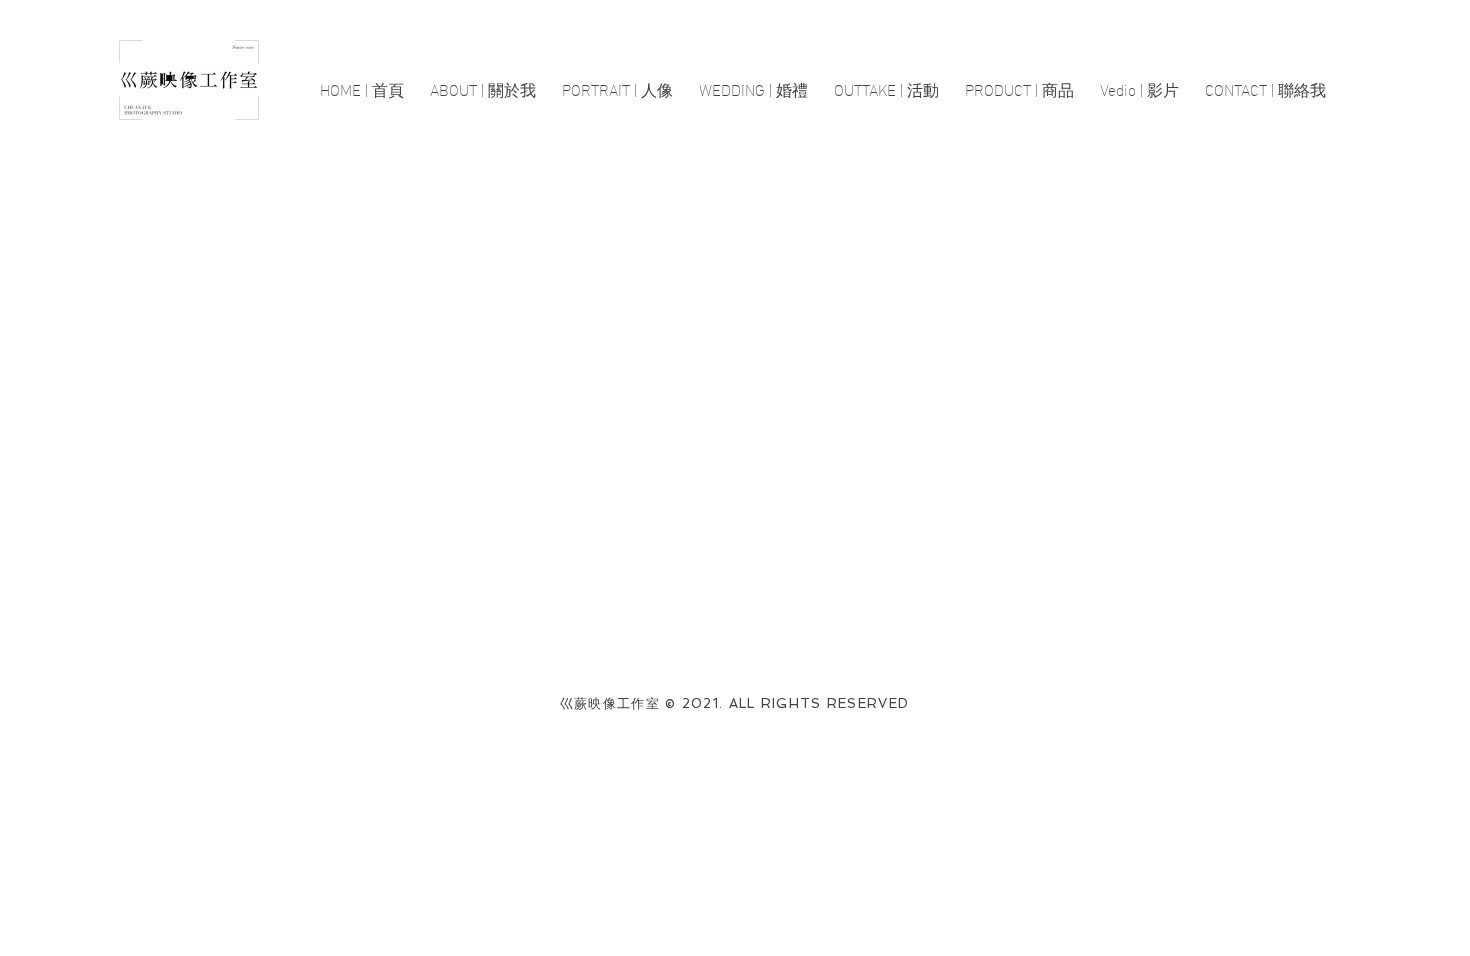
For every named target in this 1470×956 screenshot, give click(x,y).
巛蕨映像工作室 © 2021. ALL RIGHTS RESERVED (735, 703)
